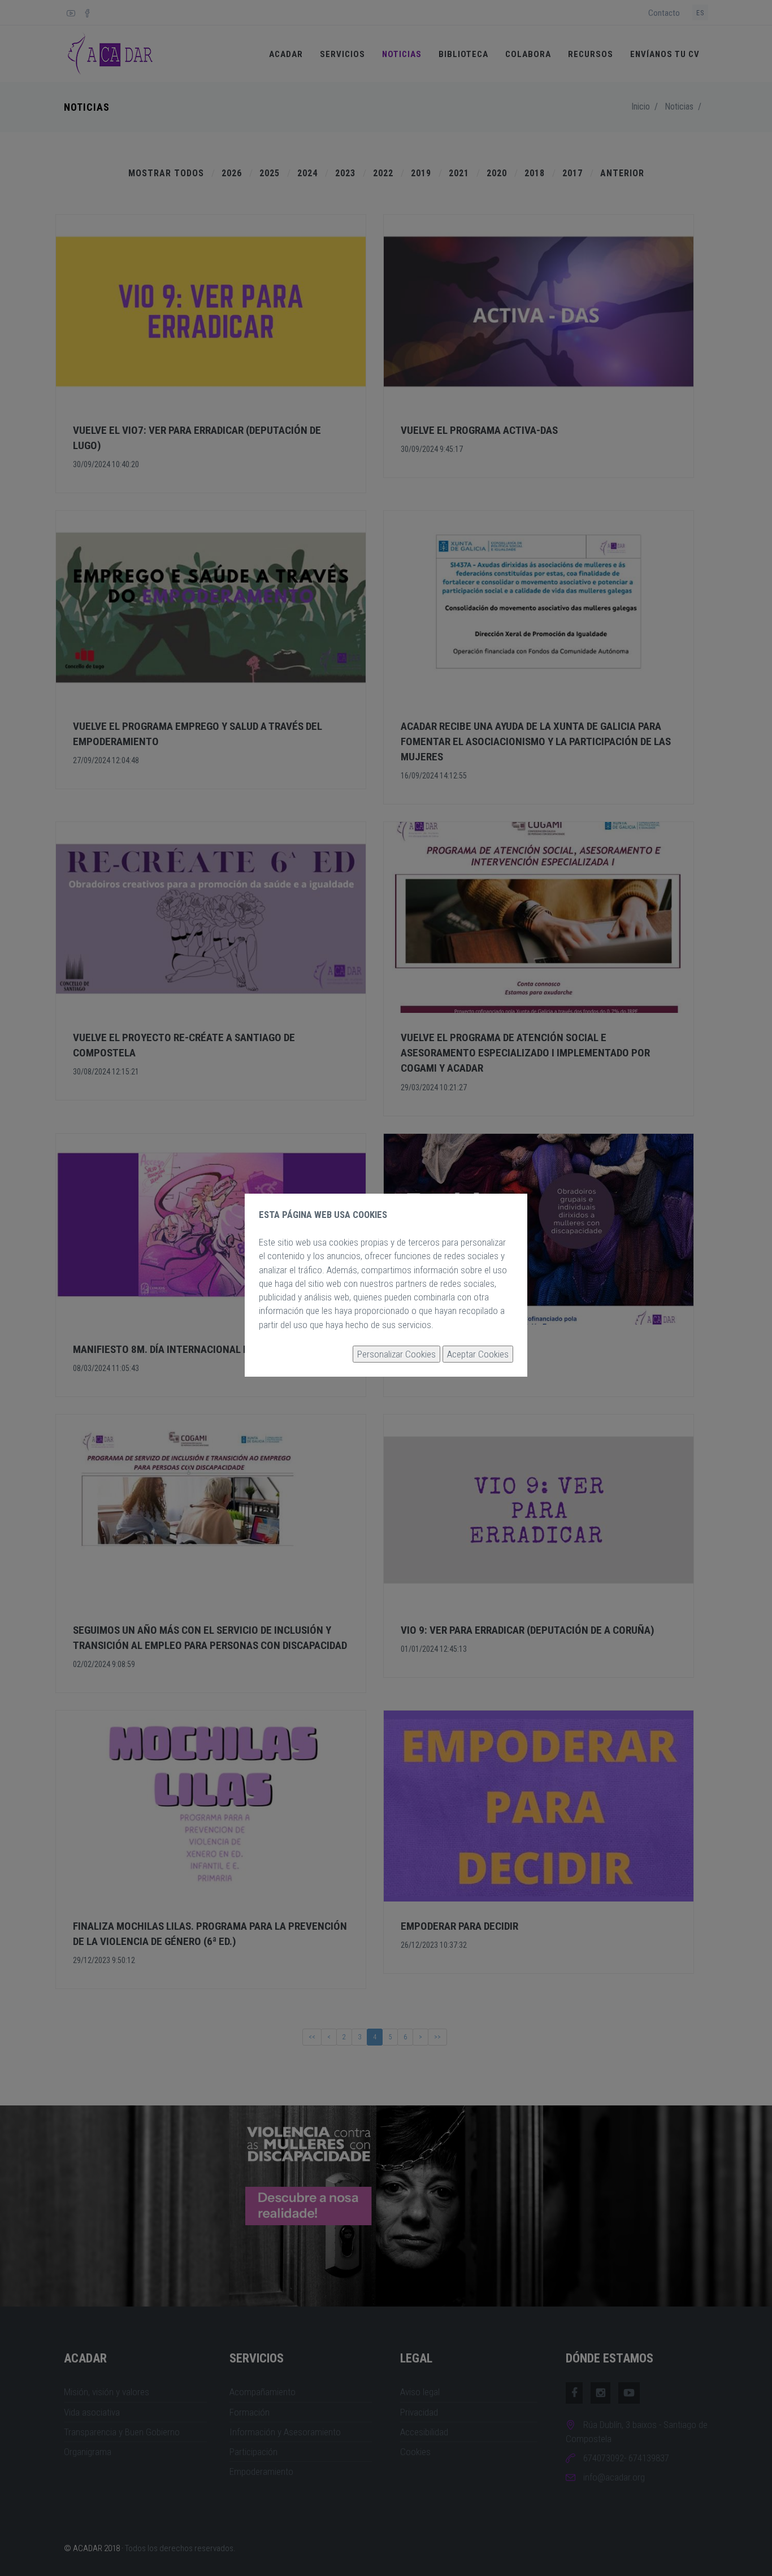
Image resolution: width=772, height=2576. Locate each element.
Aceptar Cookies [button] (478, 1354)
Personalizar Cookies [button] (396, 1354)
